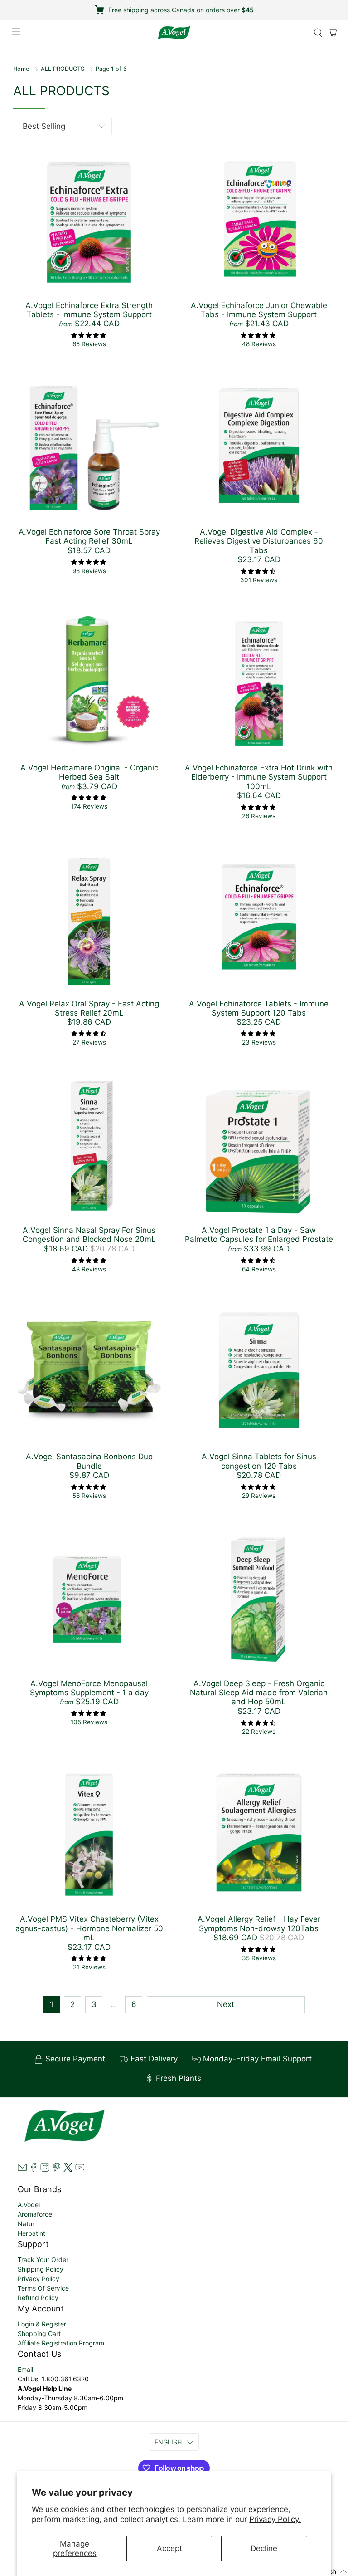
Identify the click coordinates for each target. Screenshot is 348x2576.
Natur (26, 2224)
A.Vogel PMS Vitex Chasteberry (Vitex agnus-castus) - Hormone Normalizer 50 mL (89, 1928)
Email (25, 2369)
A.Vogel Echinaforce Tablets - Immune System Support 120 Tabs (259, 1008)
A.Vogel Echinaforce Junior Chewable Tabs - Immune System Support (259, 310)
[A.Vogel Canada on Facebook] (34, 2169)
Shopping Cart (39, 2333)
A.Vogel (29, 2205)
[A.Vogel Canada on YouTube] (80, 2169)
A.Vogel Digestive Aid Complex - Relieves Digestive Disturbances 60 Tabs (259, 541)
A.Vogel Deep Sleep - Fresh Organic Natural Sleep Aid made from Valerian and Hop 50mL (259, 1693)
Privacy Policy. (275, 2519)
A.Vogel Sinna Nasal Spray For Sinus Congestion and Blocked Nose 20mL (89, 1235)
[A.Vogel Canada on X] (68, 2169)
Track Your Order (43, 2260)
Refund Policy (38, 2298)
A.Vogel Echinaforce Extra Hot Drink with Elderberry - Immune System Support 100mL (259, 777)
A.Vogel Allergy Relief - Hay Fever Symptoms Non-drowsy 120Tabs (259, 1923)
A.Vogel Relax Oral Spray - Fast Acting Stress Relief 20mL (89, 1008)
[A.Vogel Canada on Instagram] (45, 2169)
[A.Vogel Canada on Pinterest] (57, 2169)
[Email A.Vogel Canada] (22, 2169)
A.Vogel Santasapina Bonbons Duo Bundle (89, 1461)
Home (21, 69)
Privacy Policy (39, 2279)
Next (226, 2004)
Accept (169, 2548)
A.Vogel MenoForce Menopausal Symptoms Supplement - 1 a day (89, 1688)
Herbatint (31, 2233)
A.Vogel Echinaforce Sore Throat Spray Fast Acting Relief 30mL (89, 536)
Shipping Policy (41, 2269)
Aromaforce (35, 2214)
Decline (264, 2548)
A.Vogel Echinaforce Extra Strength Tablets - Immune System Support (89, 310)
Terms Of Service (43, 2288)
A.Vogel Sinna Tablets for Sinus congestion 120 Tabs (259, 1461)
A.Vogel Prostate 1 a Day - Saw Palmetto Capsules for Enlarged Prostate (259, 1235)
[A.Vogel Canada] (174, 33)
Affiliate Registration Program (61, 2343)
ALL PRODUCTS (63, 69)
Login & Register (42, 2324)
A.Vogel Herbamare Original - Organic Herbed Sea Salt (89, 772)
